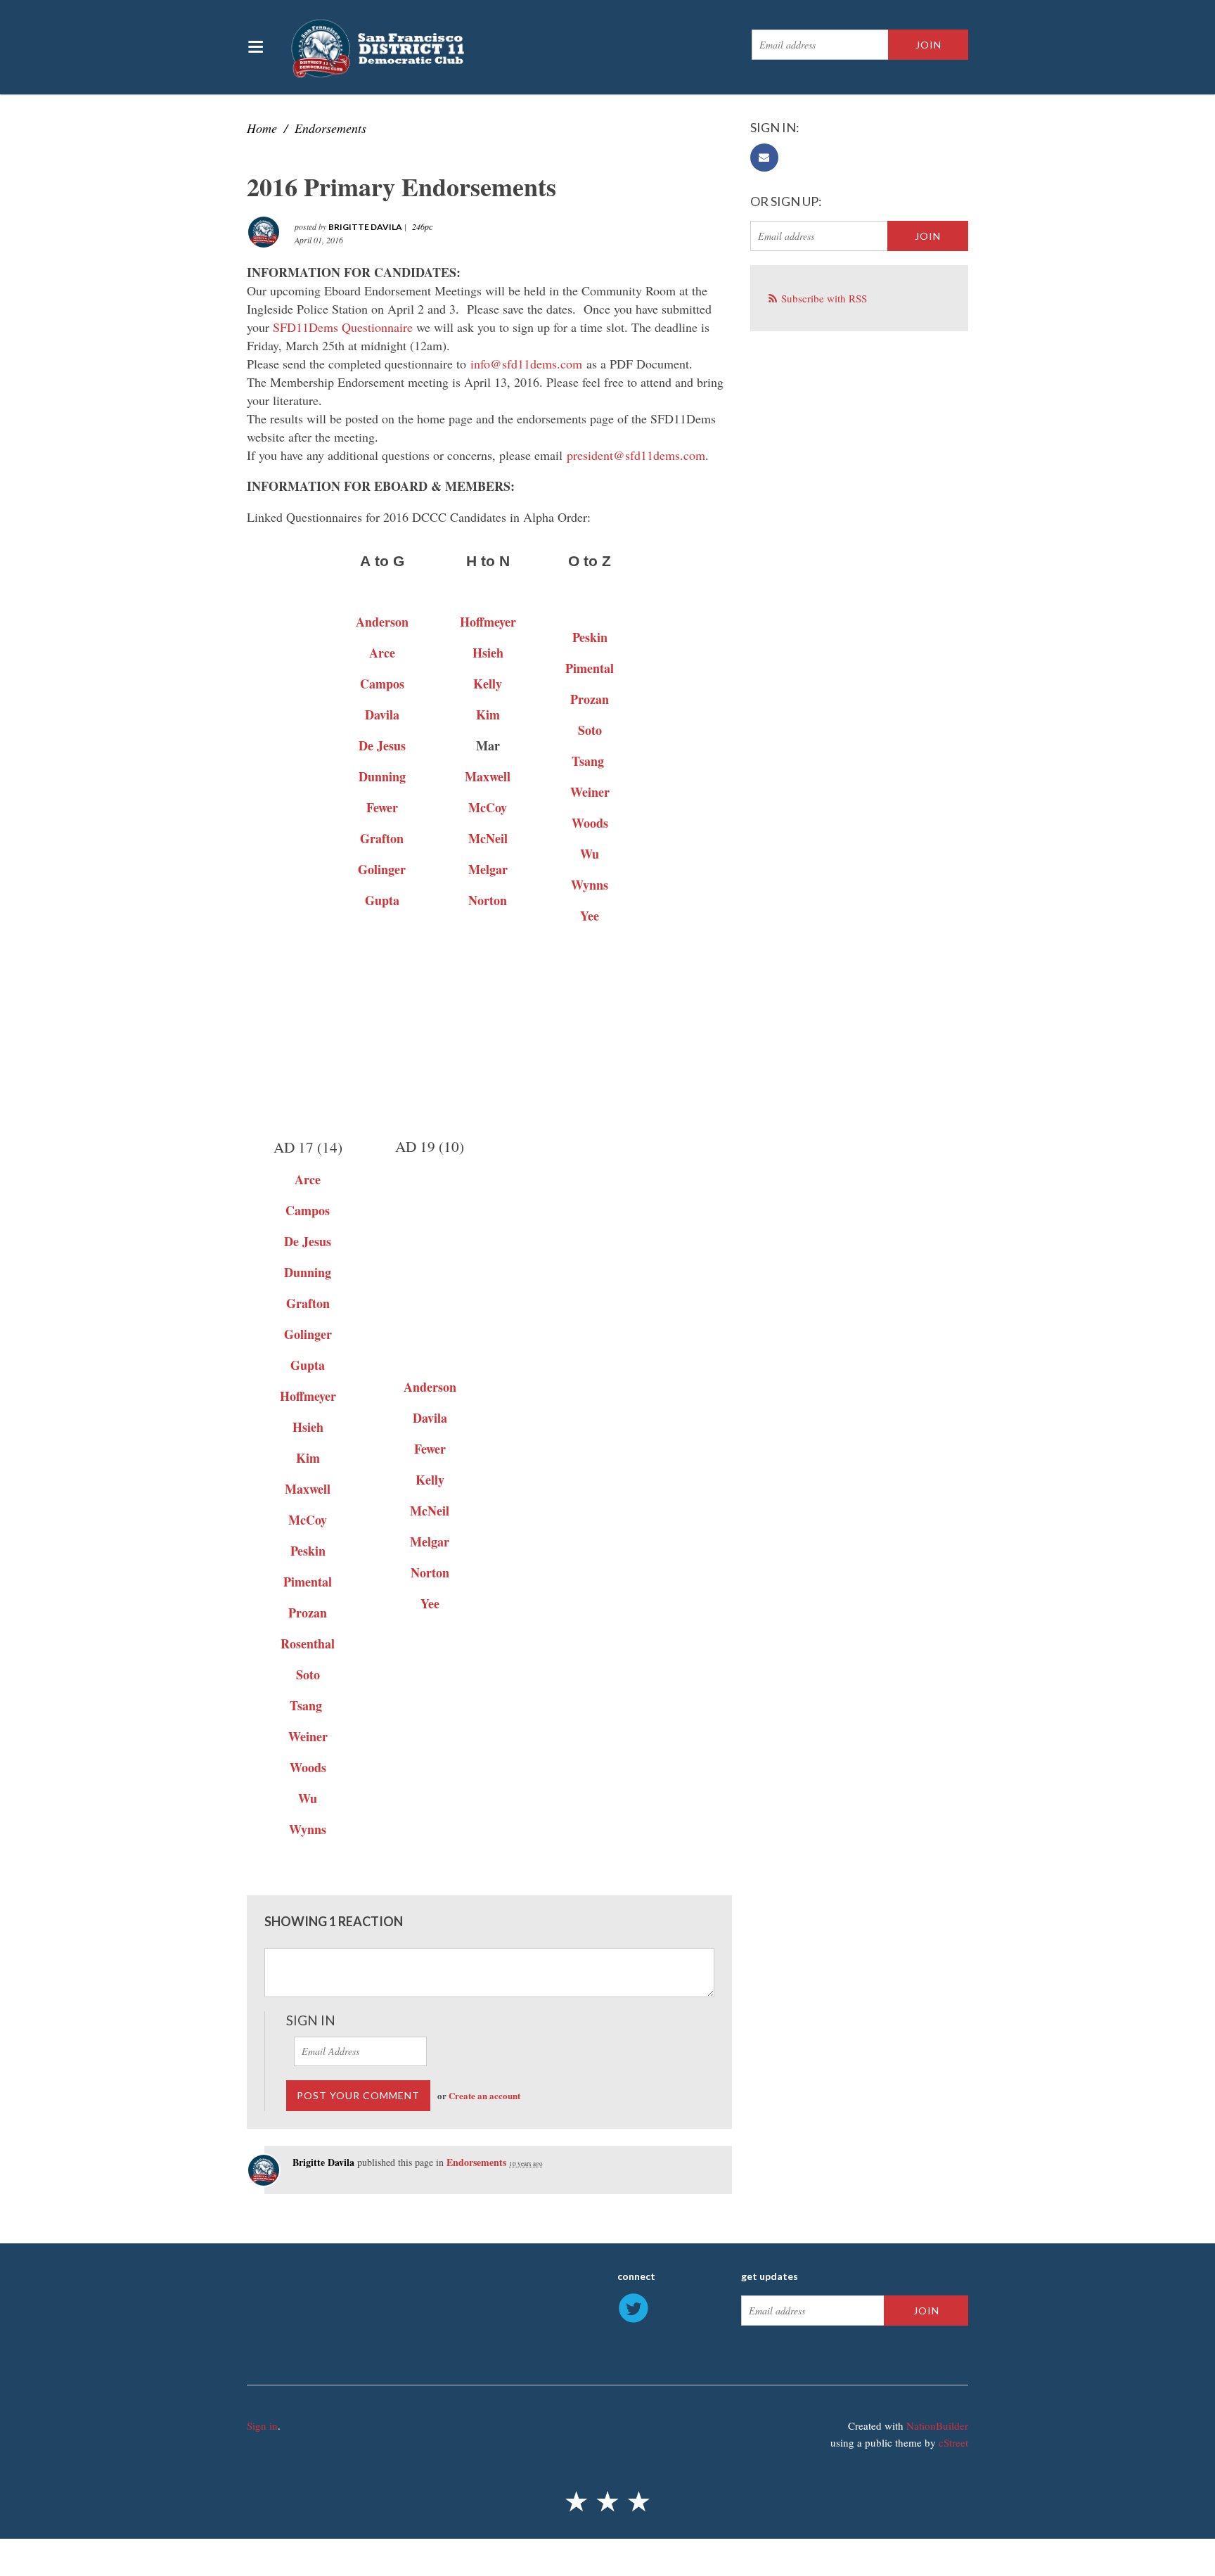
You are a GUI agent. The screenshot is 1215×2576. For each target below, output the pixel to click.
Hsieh (488, 653)
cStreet (953, 2442)
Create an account (484, 2095)
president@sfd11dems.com (636, 455)
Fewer (430, 1449)
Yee (590, 916)
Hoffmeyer (488, 622)
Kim (488, 715)
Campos (308, 1210)
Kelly (430, 1480)
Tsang (588, 761)
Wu (590, 854)
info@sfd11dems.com (526, 364)
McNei (486, 838)
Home (262, 128)
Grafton (382, 838)
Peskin (590, 637)
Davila (382, 715)
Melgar (488, 869)
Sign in (262, 2426)
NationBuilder (937, 2426)
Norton (430, 1572)
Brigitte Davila (365, 227)
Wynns (590, 885)
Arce (382, 653)
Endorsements (330, 128)
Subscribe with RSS (824, 298)
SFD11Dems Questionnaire (343, 327)
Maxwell (488, 776)
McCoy (488, 807)
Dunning (308, 1272)
